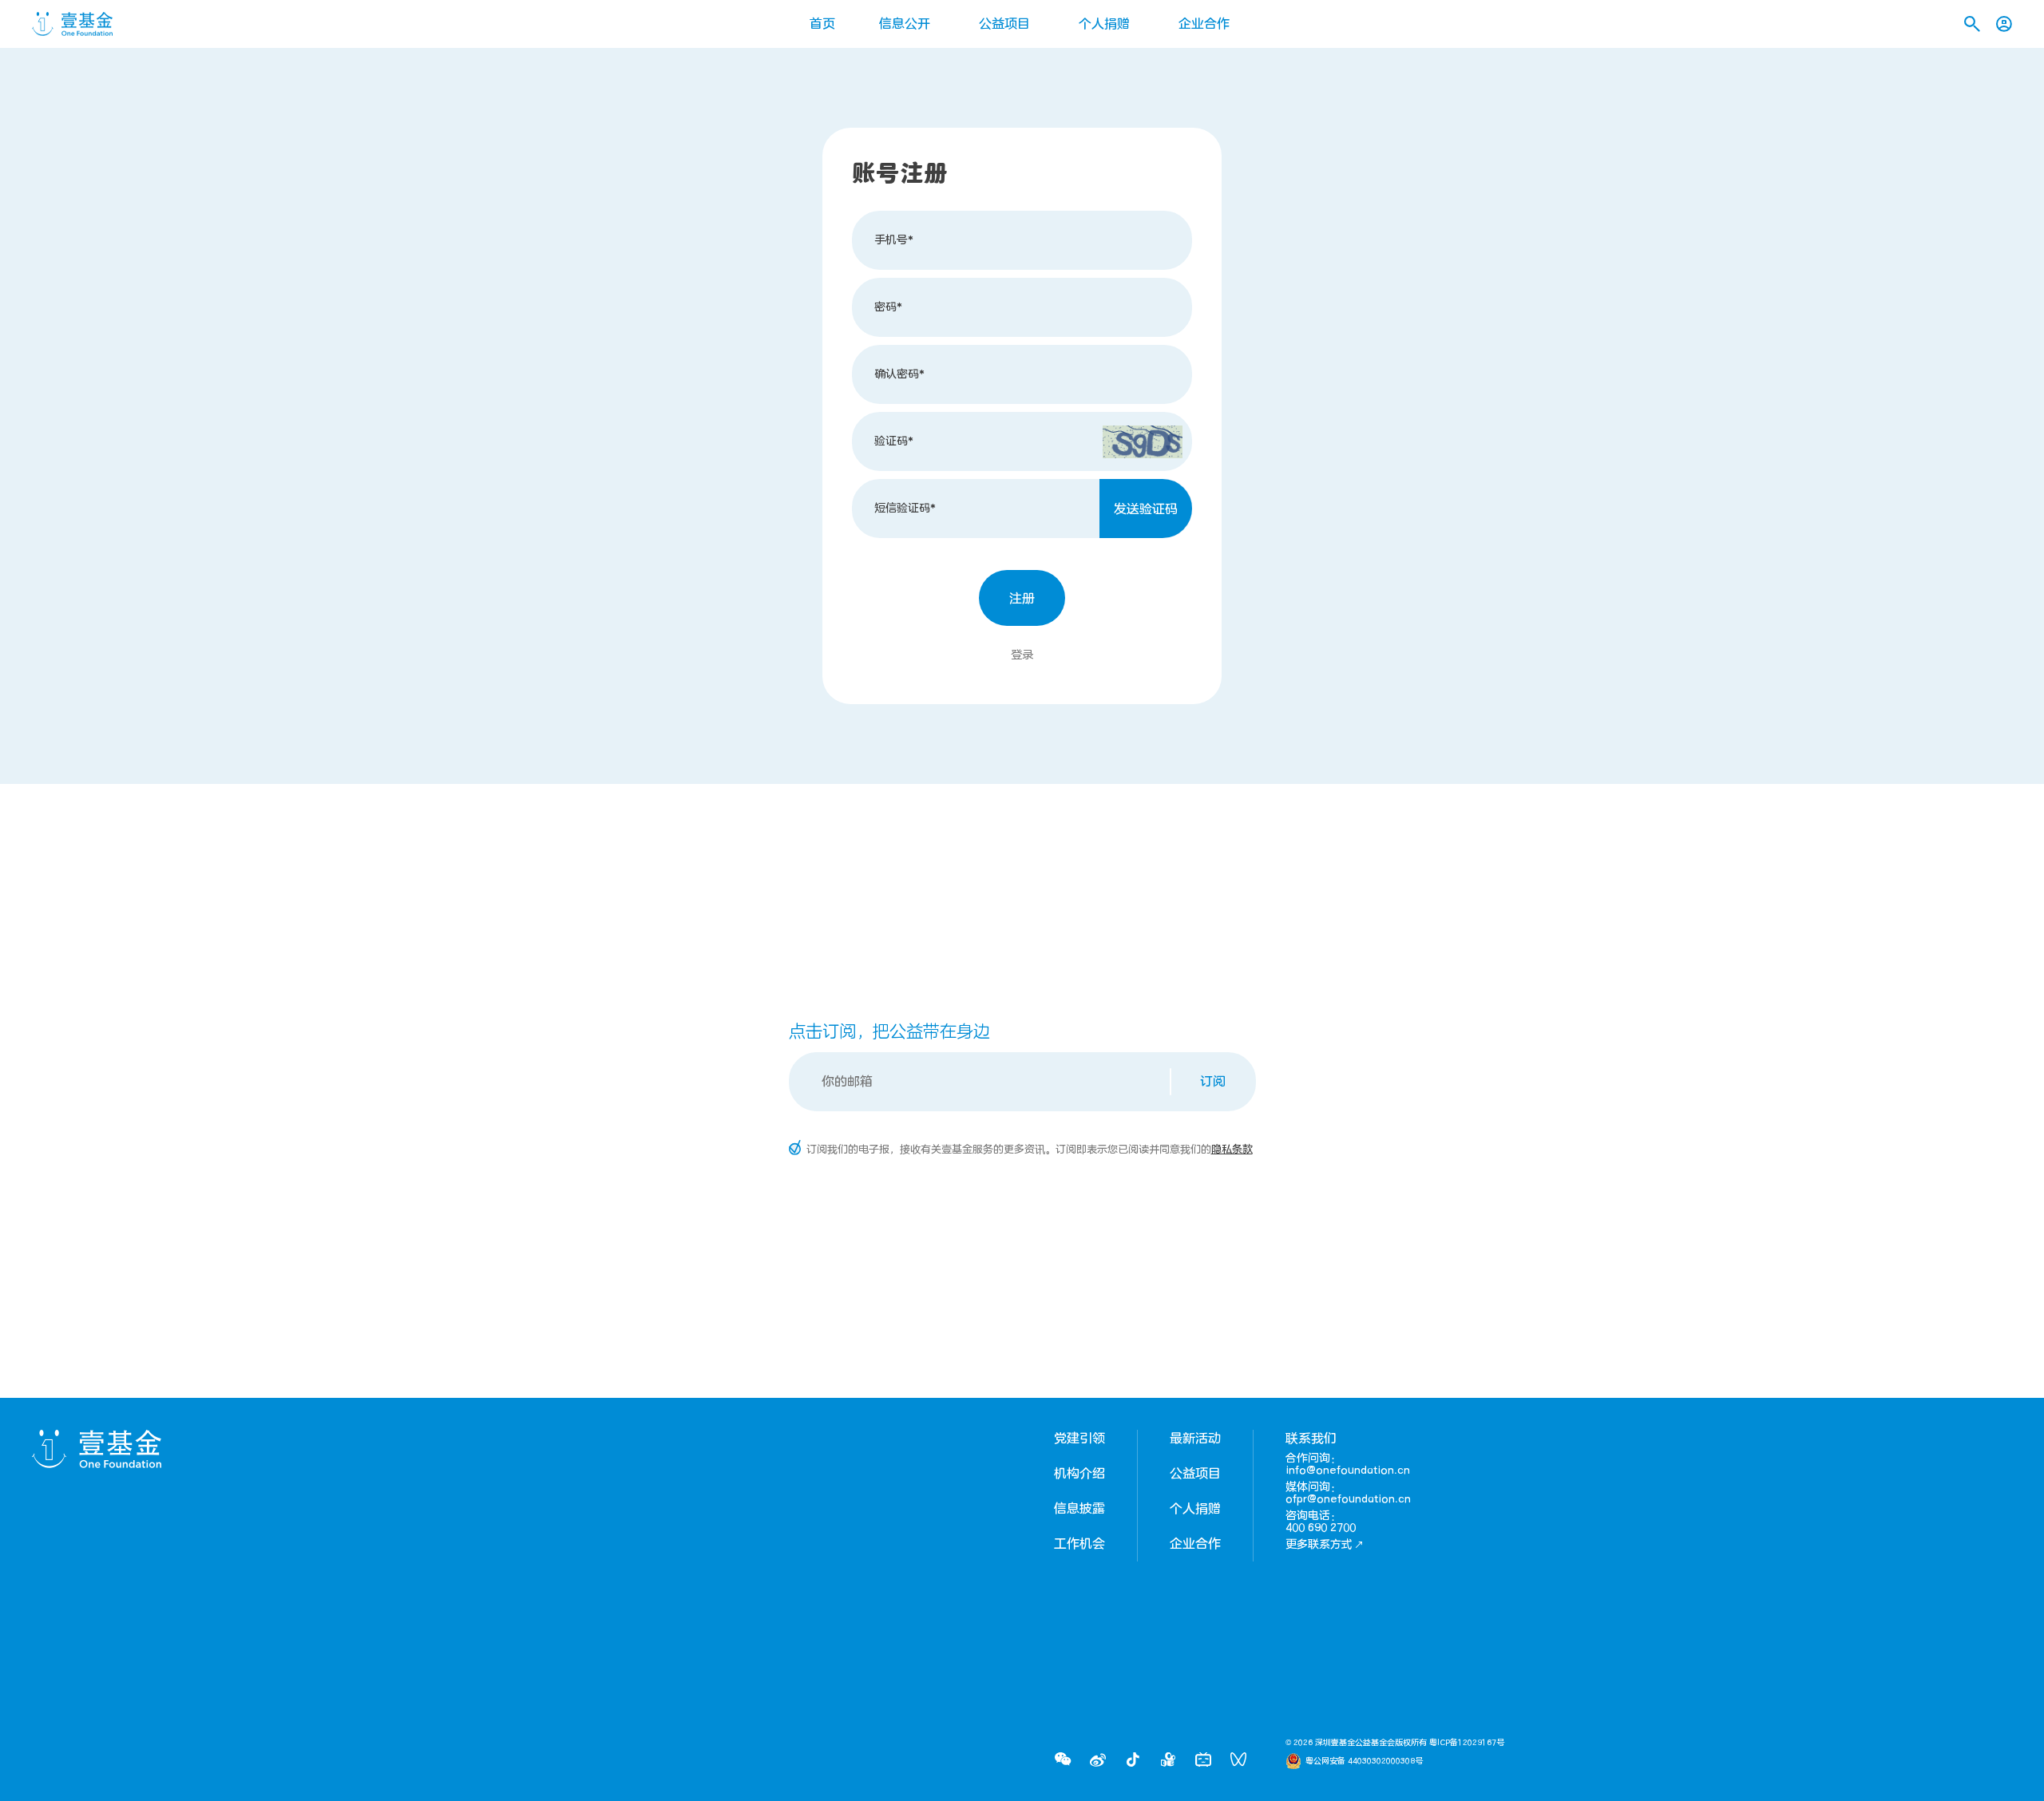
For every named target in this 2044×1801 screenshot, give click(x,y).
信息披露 (1079, 1509)
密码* (888, 307)
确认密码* (899, 374)
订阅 (1213, 1082)
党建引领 (1079, 1439)
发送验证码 (1146, 509)
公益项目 (1004, 24)
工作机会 (1079, 1544)
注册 (1022, 599)
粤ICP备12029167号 (1467, 1743)
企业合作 (1204, 24)
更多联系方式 (1319, 1544)
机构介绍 (1079, 1474)
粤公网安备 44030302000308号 (1364, 1761)
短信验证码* (905, 508)
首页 (822, 24)
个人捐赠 (1104, 24)
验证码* (894, 441)
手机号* (894, 240)
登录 (1022, 655)
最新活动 (1195, 1439)
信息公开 (905, 24)
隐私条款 (1232, 1150)
